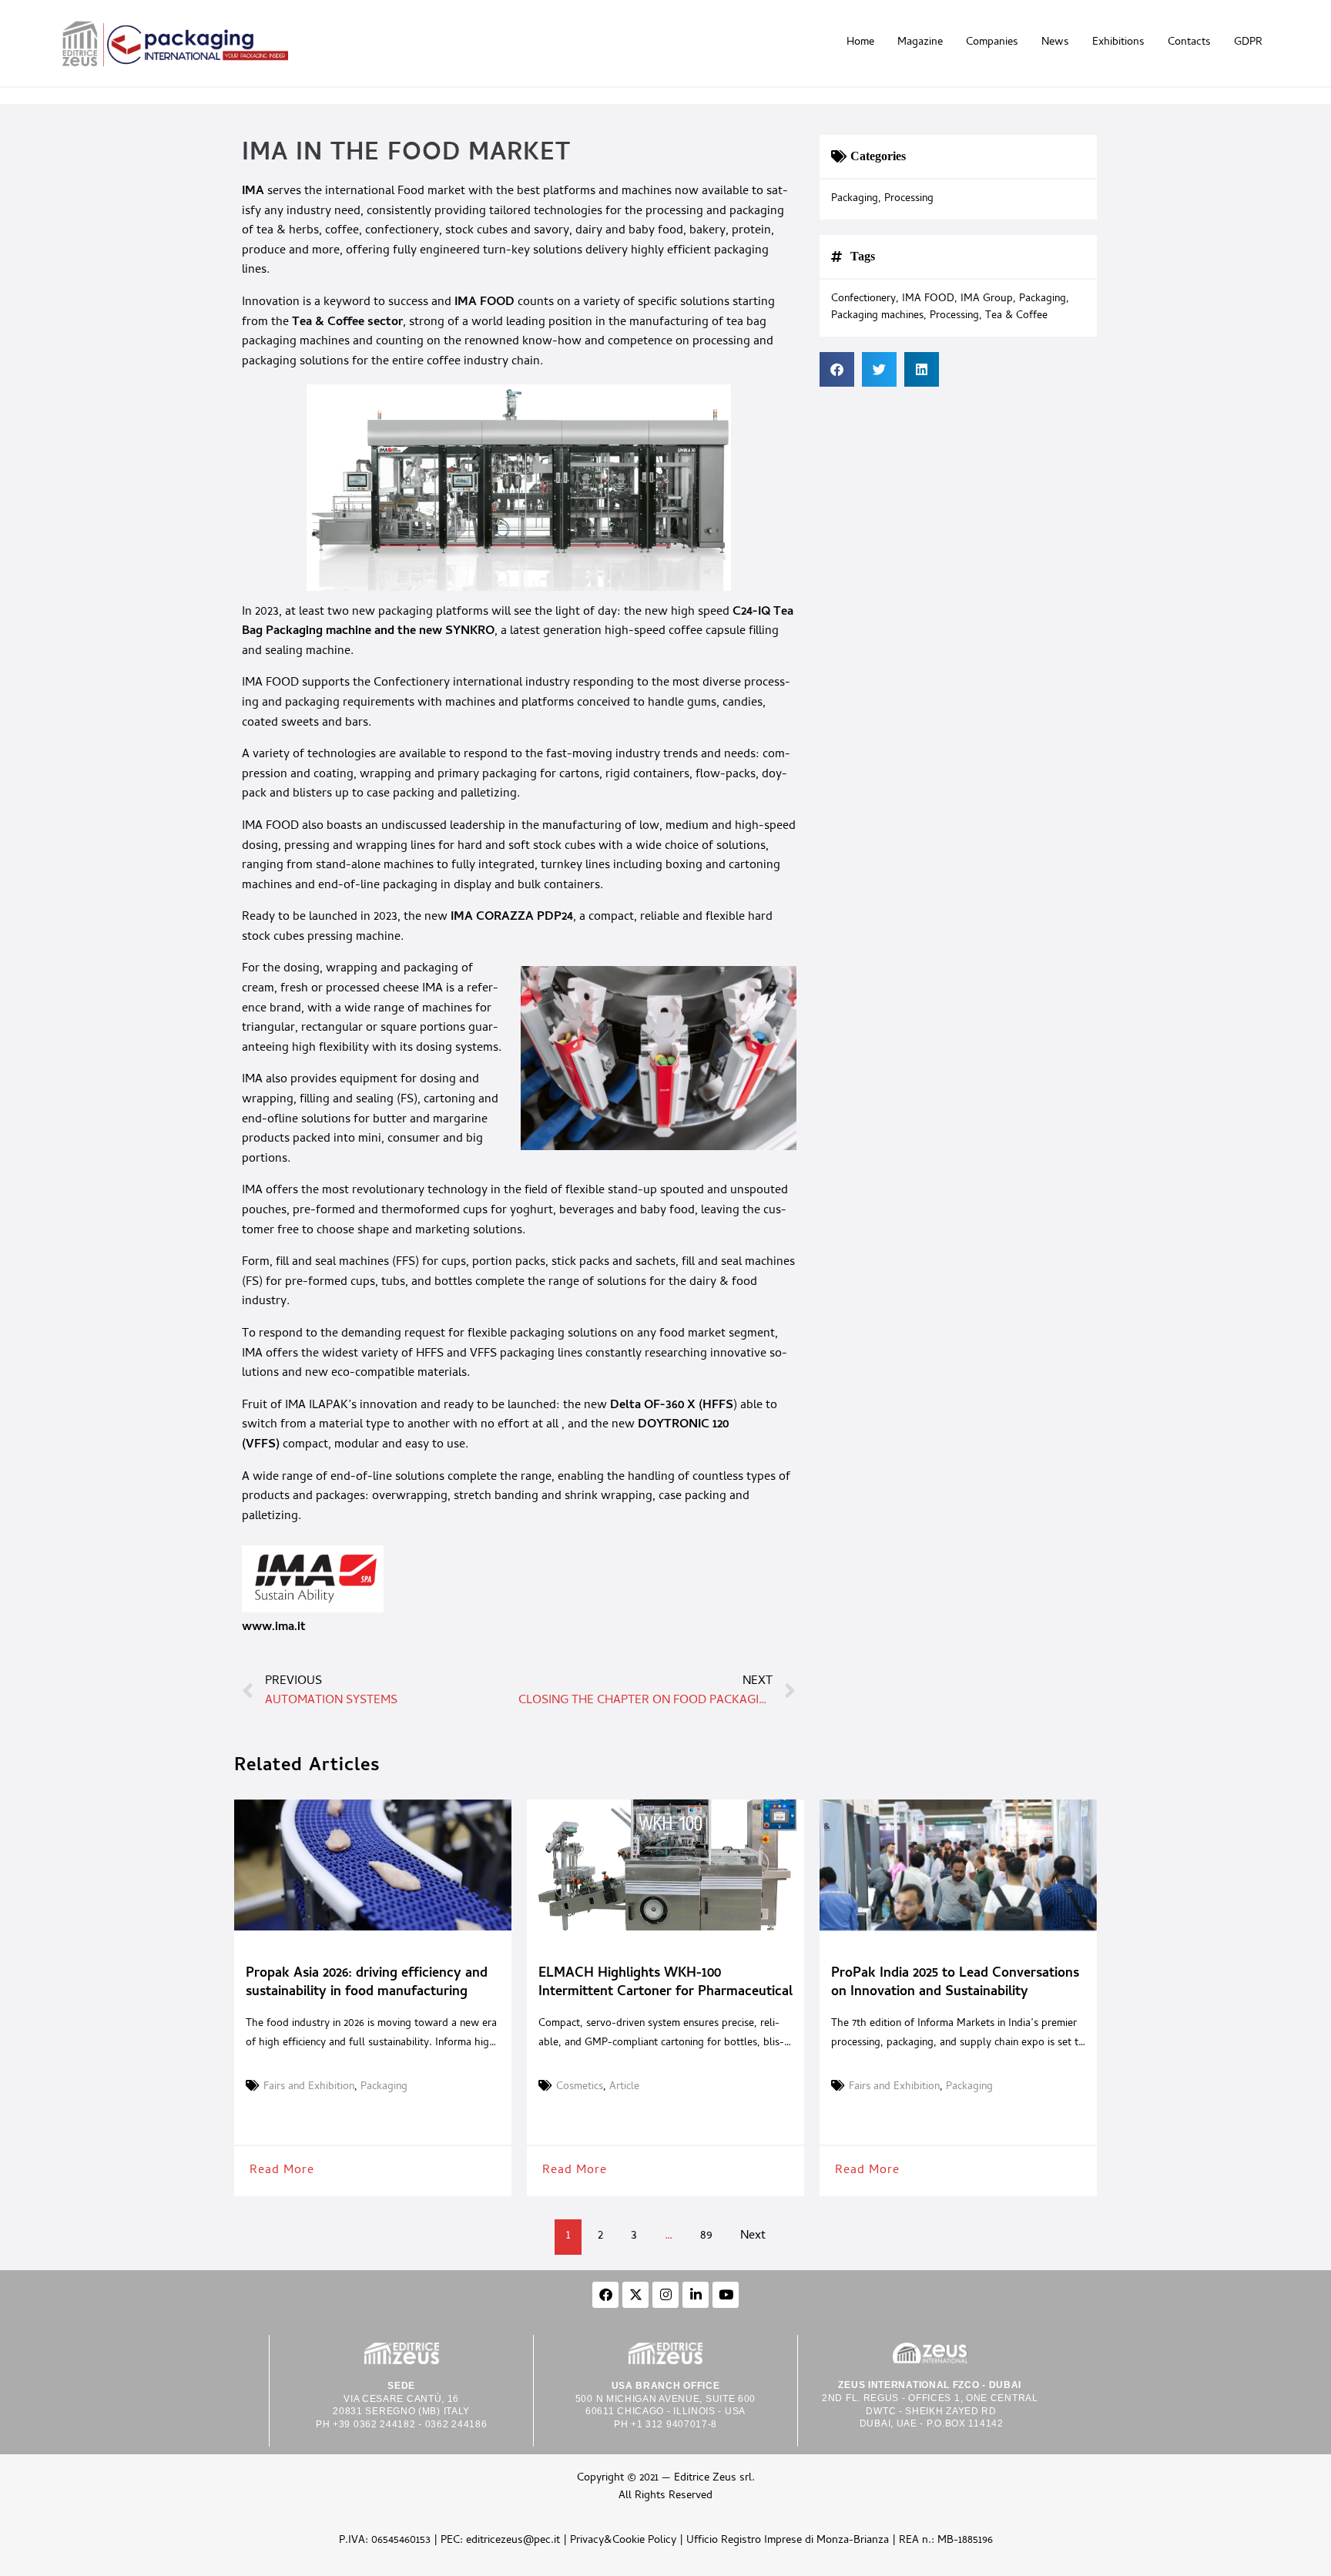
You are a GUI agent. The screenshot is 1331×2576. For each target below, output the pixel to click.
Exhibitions (1118, 43)
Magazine (920, 43)
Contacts (1189, 43)
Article (624, 2088)
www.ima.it (274, 1628)
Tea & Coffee (1016, 317)
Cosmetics (580, 2088)
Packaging (855, 200)
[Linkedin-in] (696, 2295)
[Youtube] (726, 2295)
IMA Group (987, 300)
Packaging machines (877, 317)
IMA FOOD (928, 300)
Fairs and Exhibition (309, 2088)
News (1055, 43)
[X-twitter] (635, 2295)
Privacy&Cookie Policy (623, 2541)
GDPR (1248, 43)
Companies (992, 43)
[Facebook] (605, 2295)
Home (860, 43)
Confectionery (863, 300)
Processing (909, 200)
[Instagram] (665, 2295)
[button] (837, 369)
